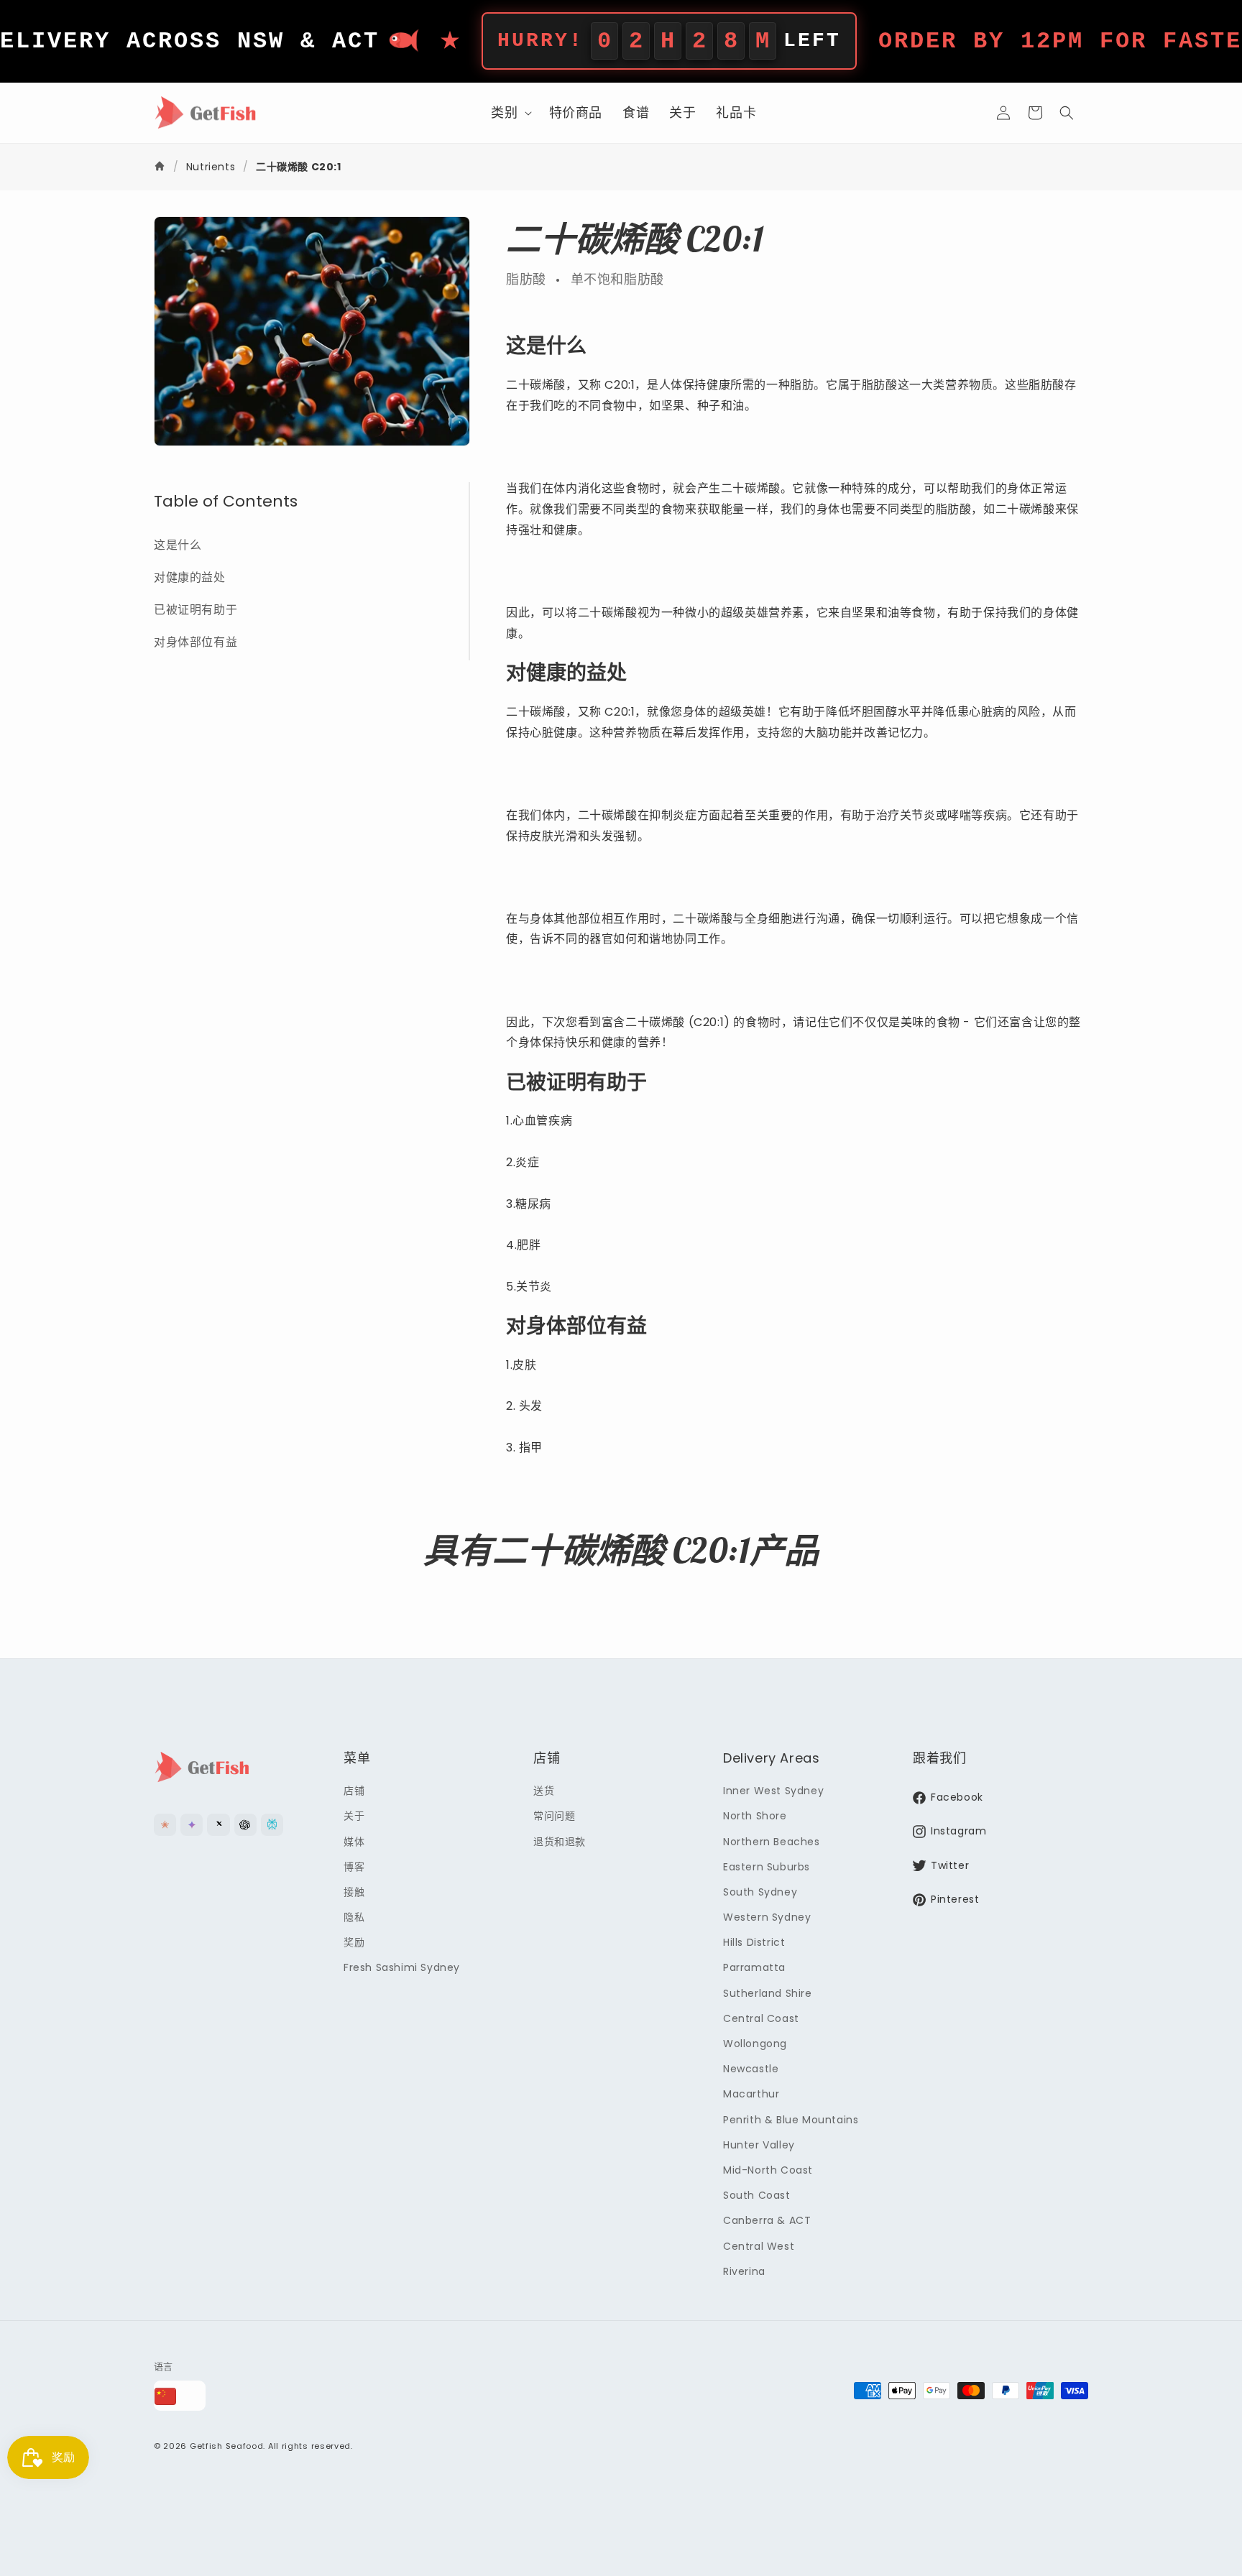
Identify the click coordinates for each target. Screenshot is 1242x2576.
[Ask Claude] (165, 1825)
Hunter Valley (759, 2145)
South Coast (757, 2195)
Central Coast (761, 2018)
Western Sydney (767, 1917)
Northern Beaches (772, 1842)
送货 (544, 1791)
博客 (354, 1867)
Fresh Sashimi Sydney (402, 1968)
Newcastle (751, 2069)
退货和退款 (560, 1842)
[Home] (161, 167)
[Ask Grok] (218, 1825)
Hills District (754, 1942)
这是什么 (178, 545)
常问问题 (554, 1816)
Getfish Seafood (227, 2447)
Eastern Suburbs (767, 1867)
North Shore (755, 1816)
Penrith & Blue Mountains (791, 2120)
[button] (510, 112)
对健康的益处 (190, 577)
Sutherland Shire (768, 1993)
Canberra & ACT (767, 2221)
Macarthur (751, 2095)
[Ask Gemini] (192, 1825)
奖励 (354, 1942)
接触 (354, 1892)
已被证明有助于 (195, 610)
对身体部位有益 (195, 641)
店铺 (354, 1791)
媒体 (354, 1842)
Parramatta (754, 1968)
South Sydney (760, 1892)
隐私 (354, 1917)
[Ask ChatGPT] (245, 1825)
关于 (354, 1816)
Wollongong (755, 2044)
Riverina (744, 2271)
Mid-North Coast (768, 2170)
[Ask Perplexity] (272, 1825)
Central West (759, 2246)
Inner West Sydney (773, 1791)
